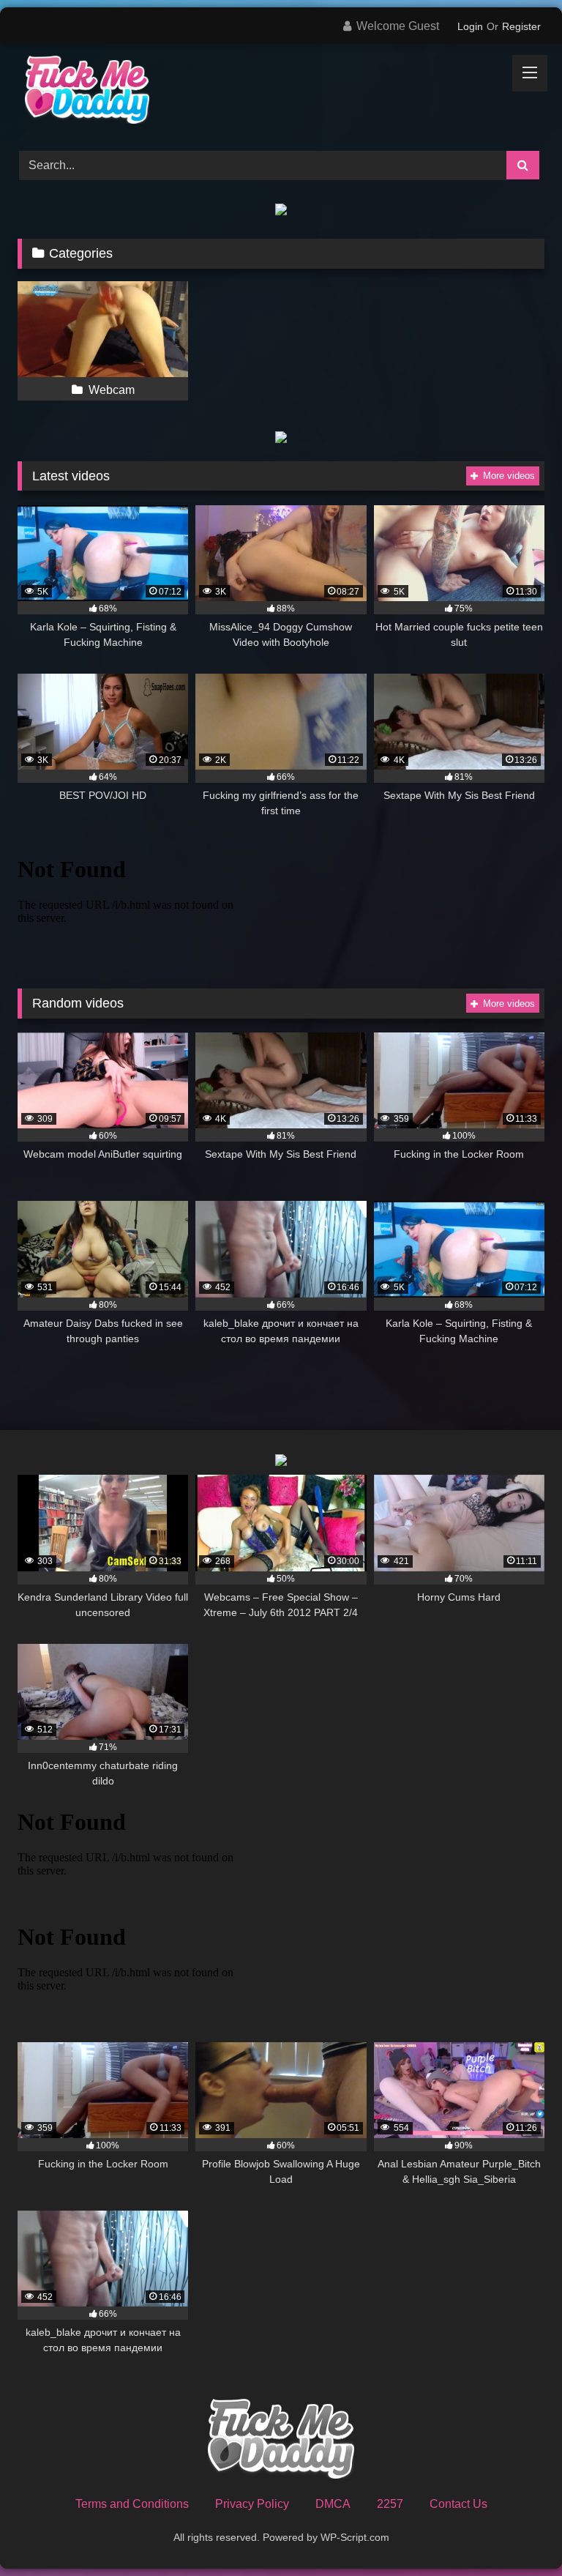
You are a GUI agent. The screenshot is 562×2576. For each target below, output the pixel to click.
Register (521, 26)
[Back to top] (517, 2532)
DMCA (333, 2504)
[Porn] (281, 92)
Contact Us (458, 2504)
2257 (390, 2504)
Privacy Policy (252, 2504)
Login (470, 26)
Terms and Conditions (132, 2504)
